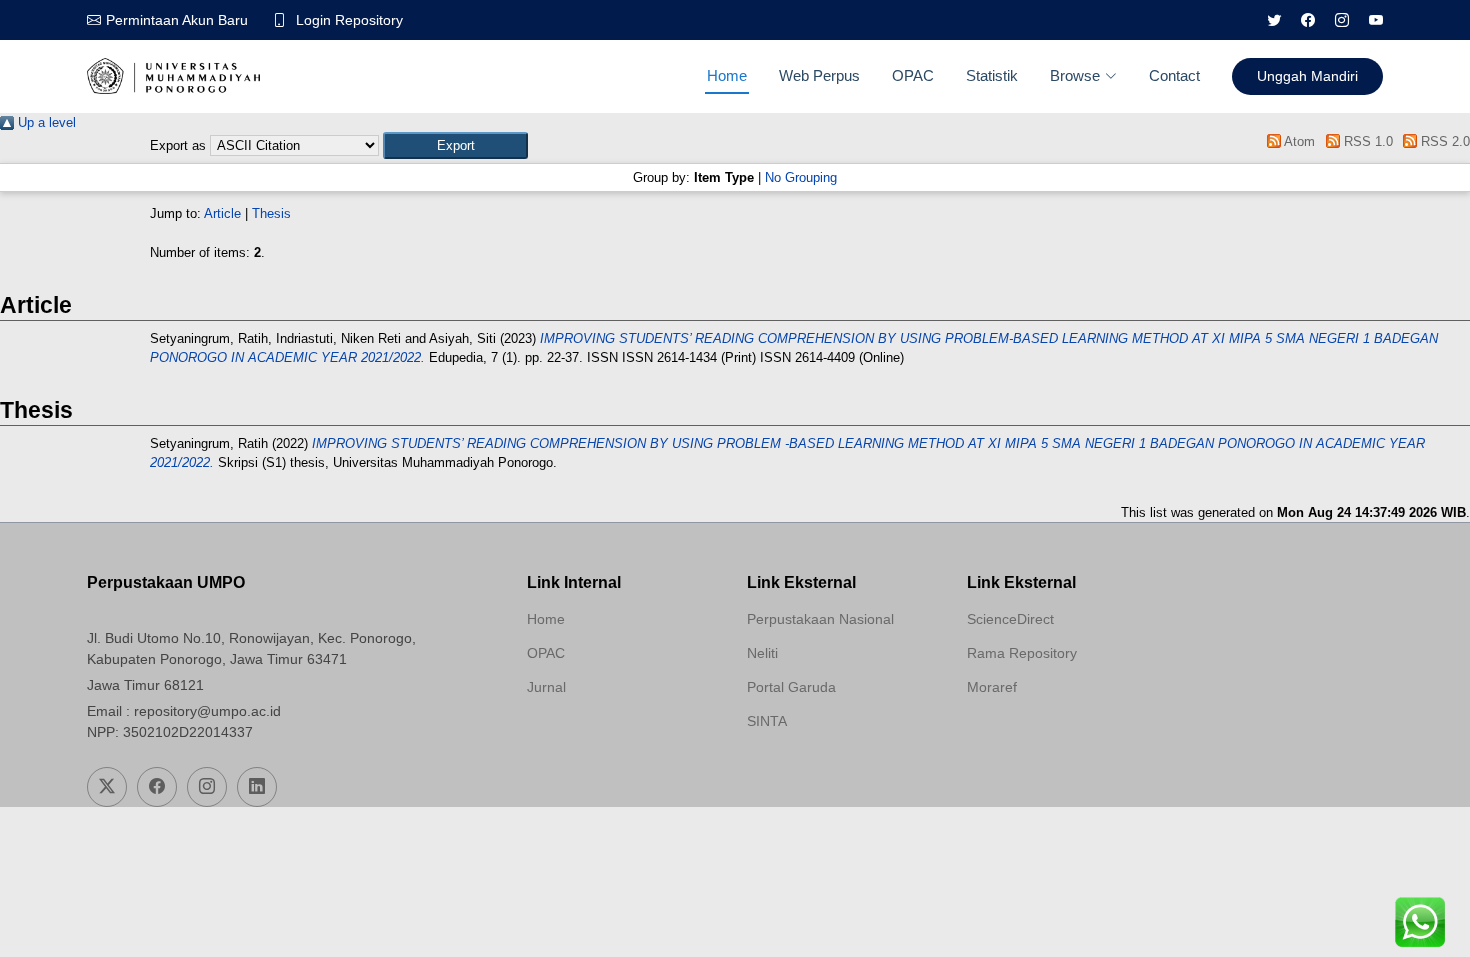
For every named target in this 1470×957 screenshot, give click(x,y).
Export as (178, 145)
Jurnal (546, 687)
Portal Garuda (791, 687)
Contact (1174, 75)
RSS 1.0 (1366, 141)
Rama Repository (1022, 653)
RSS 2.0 (1443, 141)
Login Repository (349, 20)
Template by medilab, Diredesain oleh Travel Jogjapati (598, 735)
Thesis (271, 213)
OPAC (913, 75)
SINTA (767, 721)
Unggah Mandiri (1307, 76)
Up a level (45, 122)
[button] (455, 145)
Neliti (762, 653)
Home (727, 75)
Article (222, 213)
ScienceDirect (1010, 619)
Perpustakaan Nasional (820, 619)
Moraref (992, 687)
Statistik (992, 75)
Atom (1298, 141)
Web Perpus (819, 75)
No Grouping (801, 177)
